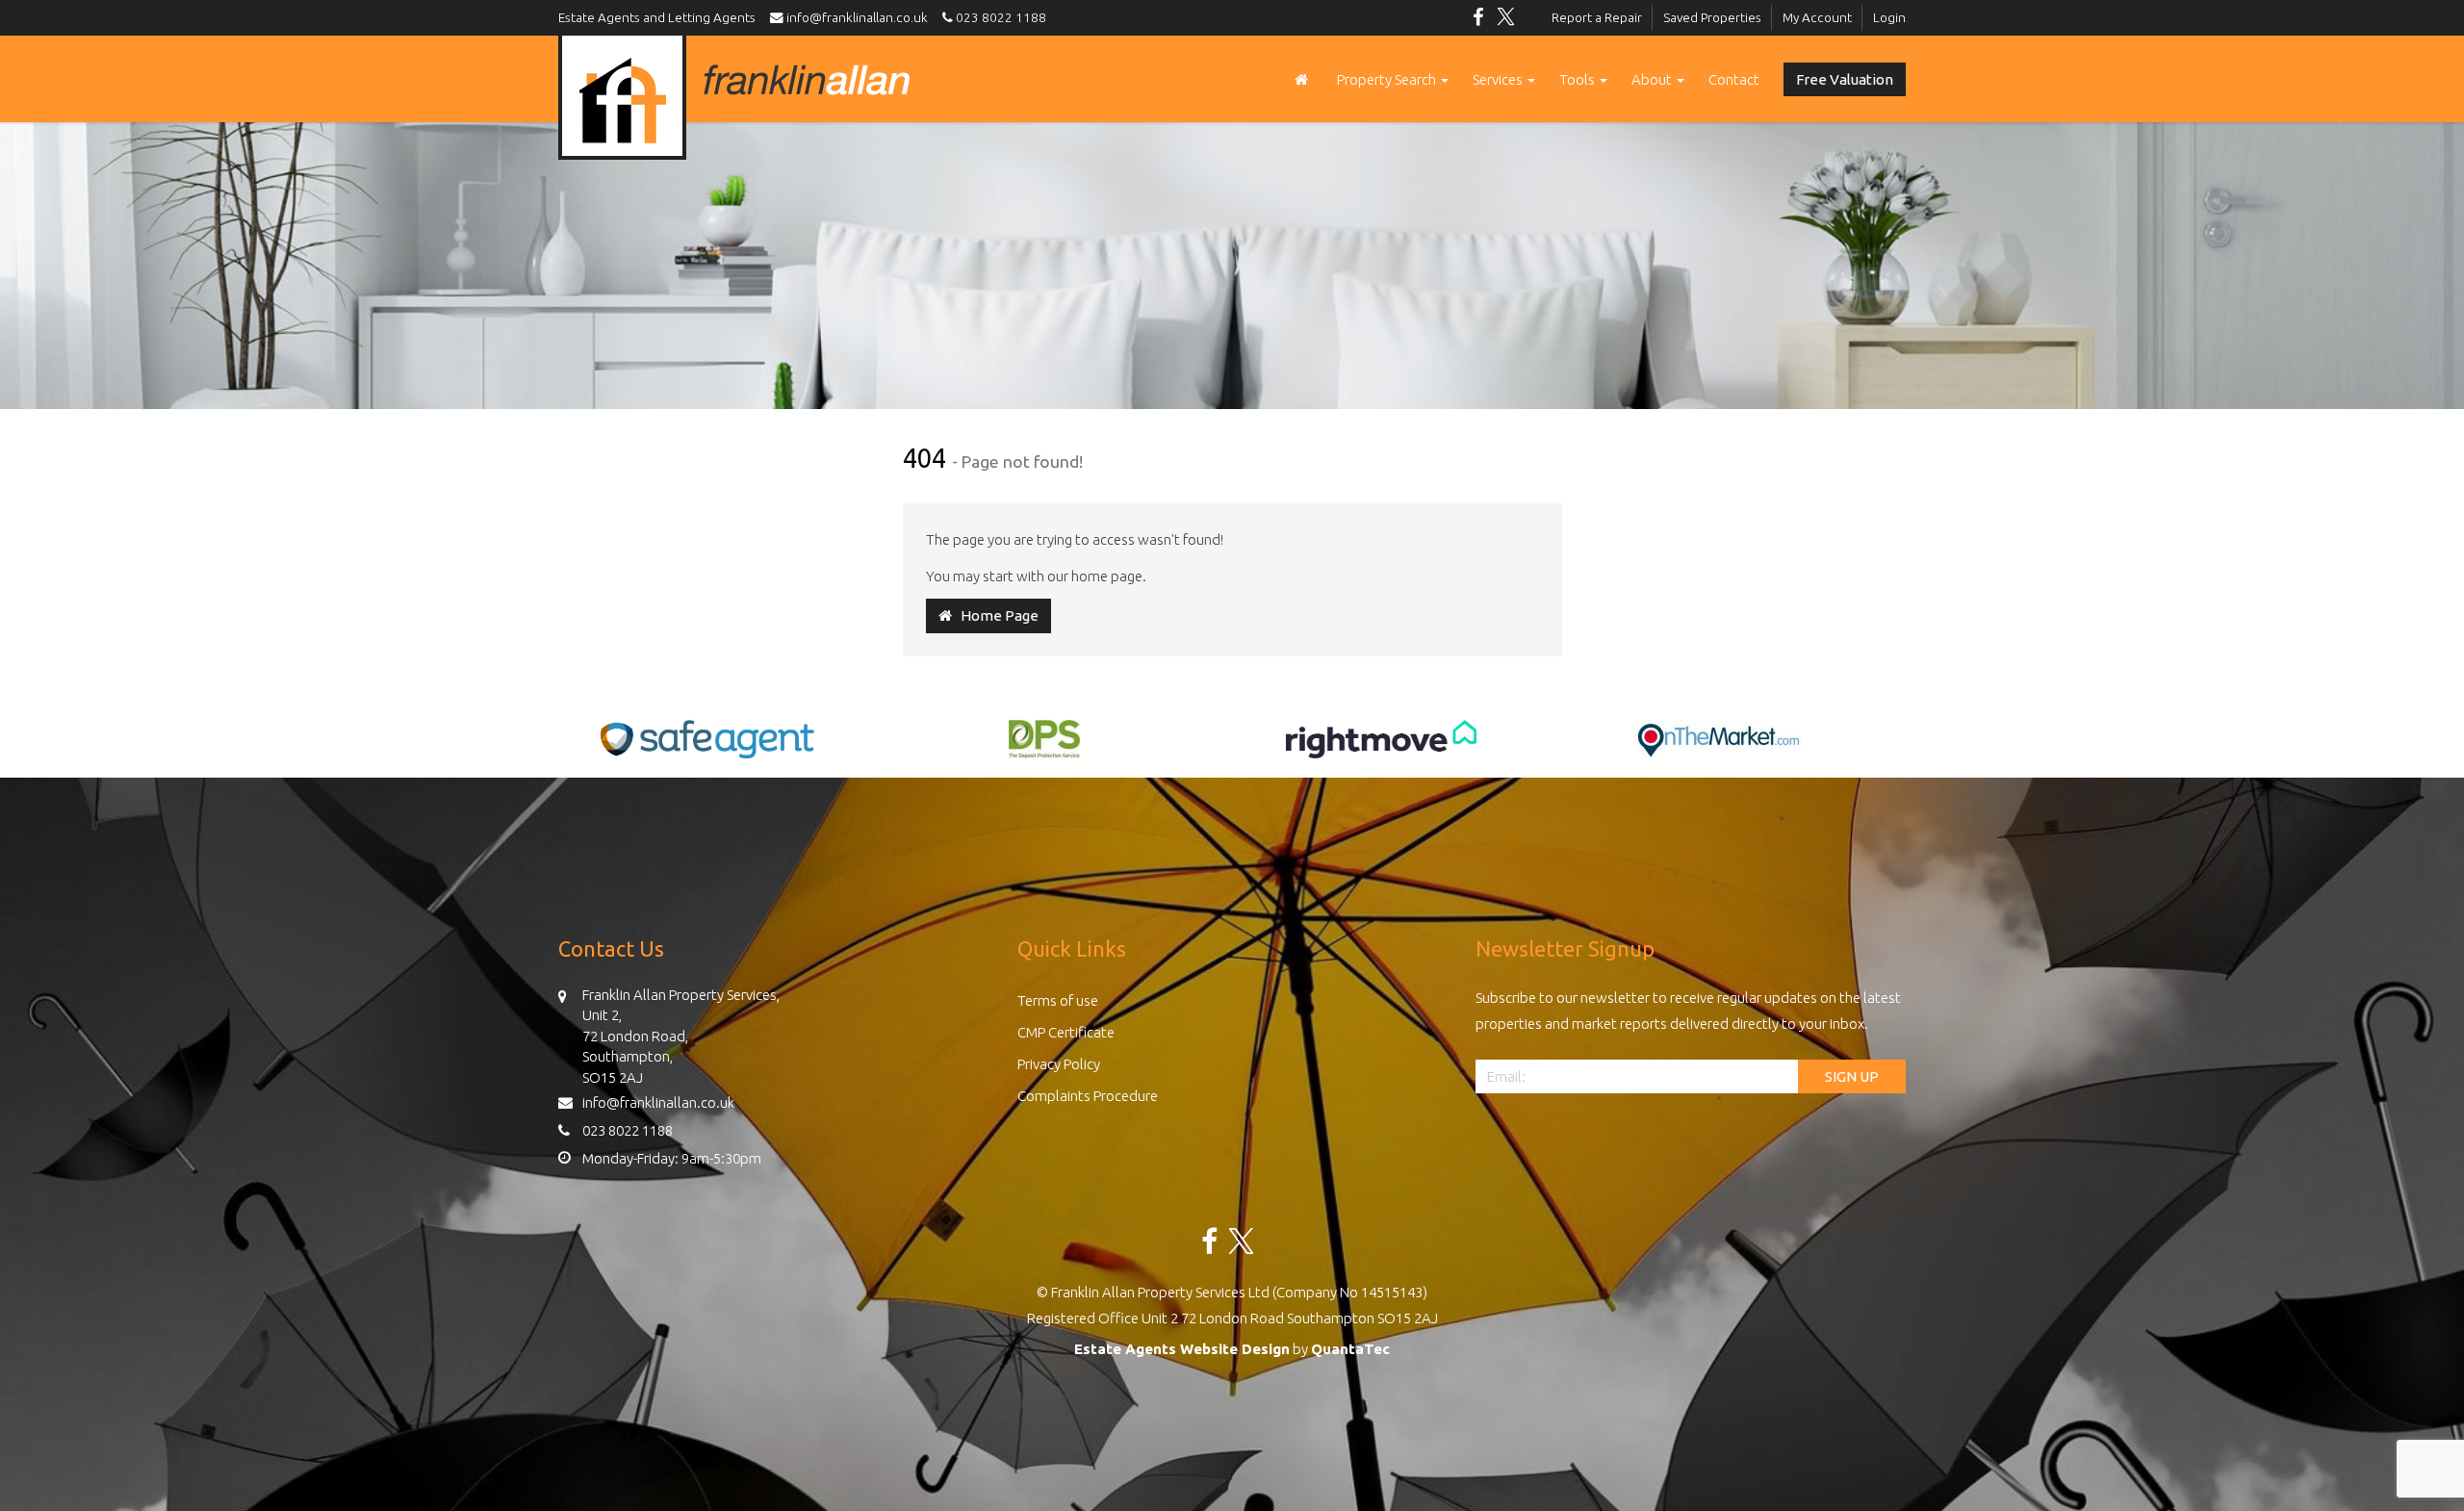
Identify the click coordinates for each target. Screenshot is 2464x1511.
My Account (1817, 17)
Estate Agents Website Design (1182, 1349)
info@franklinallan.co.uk (860, 17)
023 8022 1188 (1000, 17)
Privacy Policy (1059, 1064)
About (1653, 79)
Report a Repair (1597, 17)
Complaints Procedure (1088, 1096)
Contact (1734, 79)
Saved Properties (1712, 17)
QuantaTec (1350, 1349)
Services (1499, 79)
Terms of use (1058, 1000)
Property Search (1388, 79)
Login (1889, 17)
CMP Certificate (1066, 1032)
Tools (1578, 79)
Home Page (995, 615)
